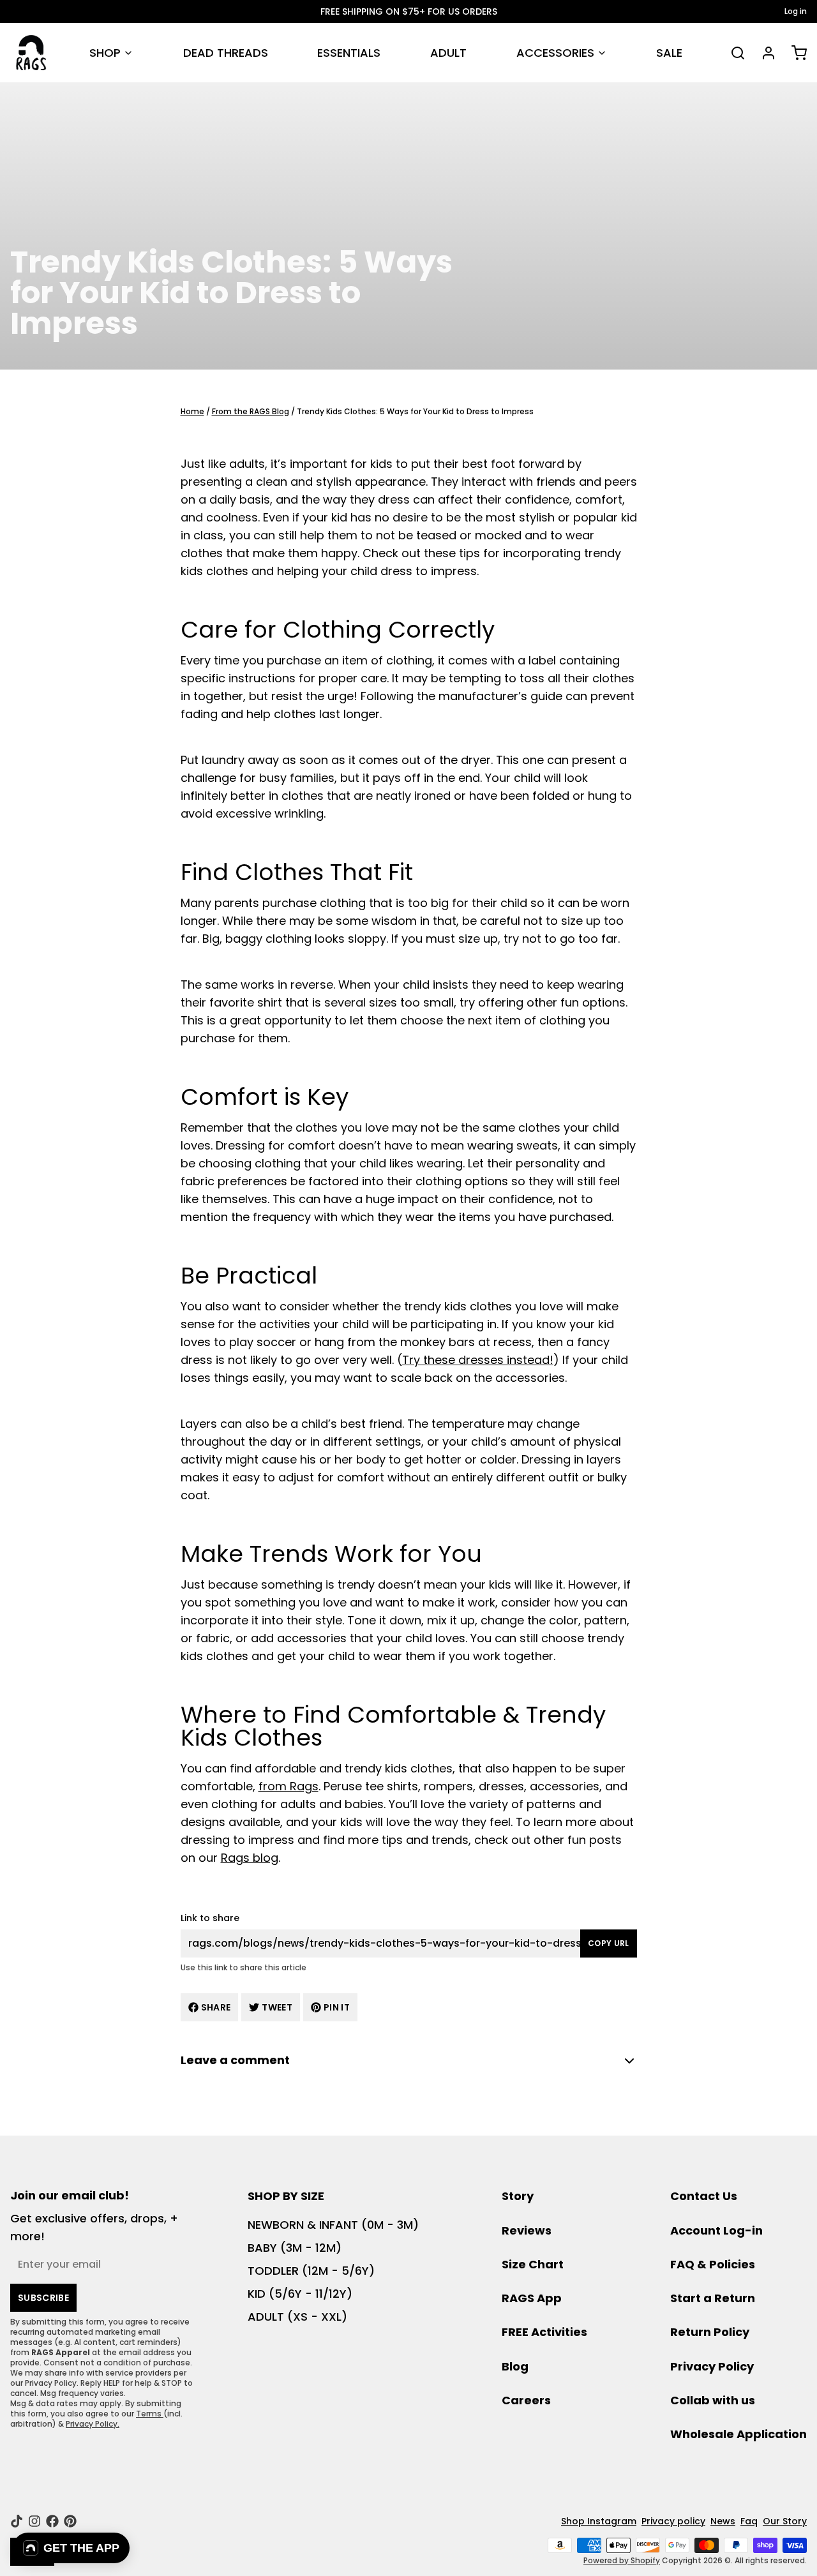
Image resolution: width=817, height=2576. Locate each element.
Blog (515, 2366)
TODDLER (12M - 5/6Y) (311, 2271)
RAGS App (532, 2298)
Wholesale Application (738, 2434)
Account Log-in (716, 2230)
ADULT (448, 53)
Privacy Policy (712, 2366)
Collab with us (713, 2400)
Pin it (337, 2007)
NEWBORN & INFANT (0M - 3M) (333, 2225)
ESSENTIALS (349, 53)
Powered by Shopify (622, 2560)
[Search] (733, 53)
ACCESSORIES (555, 53)
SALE (669, 53)
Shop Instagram (599, 2521)
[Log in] (763, 53)
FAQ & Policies (713, 2264)
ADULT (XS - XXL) (297, 2317)
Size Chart (533, 2264)
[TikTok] (17, 2521)
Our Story (785, 2521)
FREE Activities (544, 2332)
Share (216, 2007)
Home (192, 411)
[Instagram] (34, 2521)
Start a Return (713, 2298)
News (723, 2521)
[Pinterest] (70, 2521)
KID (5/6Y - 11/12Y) (300, 2294)
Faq (749, 2521)
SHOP (105, 53)
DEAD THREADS (226, 53)
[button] (71, 2548)
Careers (526, 2400)
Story (518, 2196)
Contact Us (704, 2196)
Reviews (527, 2230)
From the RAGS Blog (251, 411)
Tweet (277, 2007)
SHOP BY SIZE (286, 2196)
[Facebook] (52, 2521)
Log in (796, 11)
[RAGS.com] (31, 53)
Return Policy (710, 2332)
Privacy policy (673, 2521)
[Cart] (794, 53)
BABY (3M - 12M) (295, 2248)
